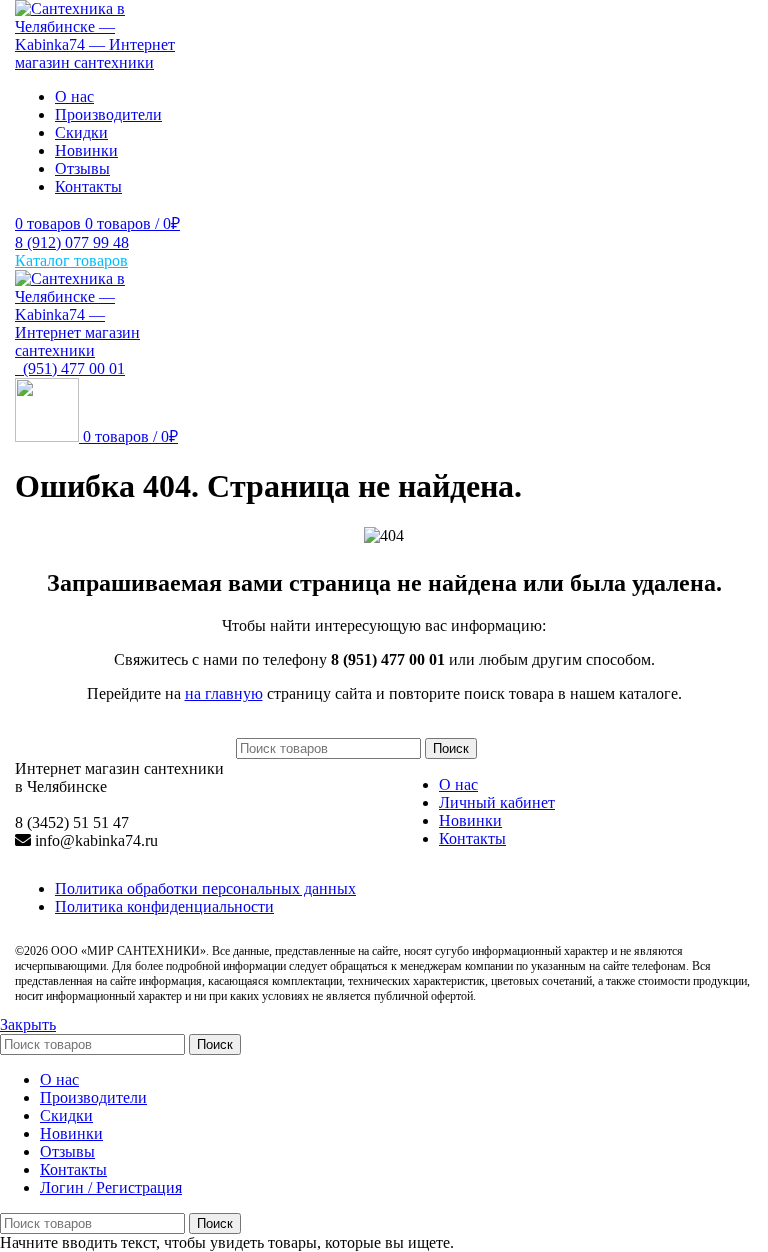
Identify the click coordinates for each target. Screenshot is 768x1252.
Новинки (470, 820)
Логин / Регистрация (111, 1187)
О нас (458, 784)
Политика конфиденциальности (164, 906)
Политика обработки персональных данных (205, 888)
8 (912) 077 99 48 (72, 242)
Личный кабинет (497, 802)
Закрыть (28, 1024)
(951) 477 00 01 (70, 368)
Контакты (472, 838)
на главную (224, 693)
